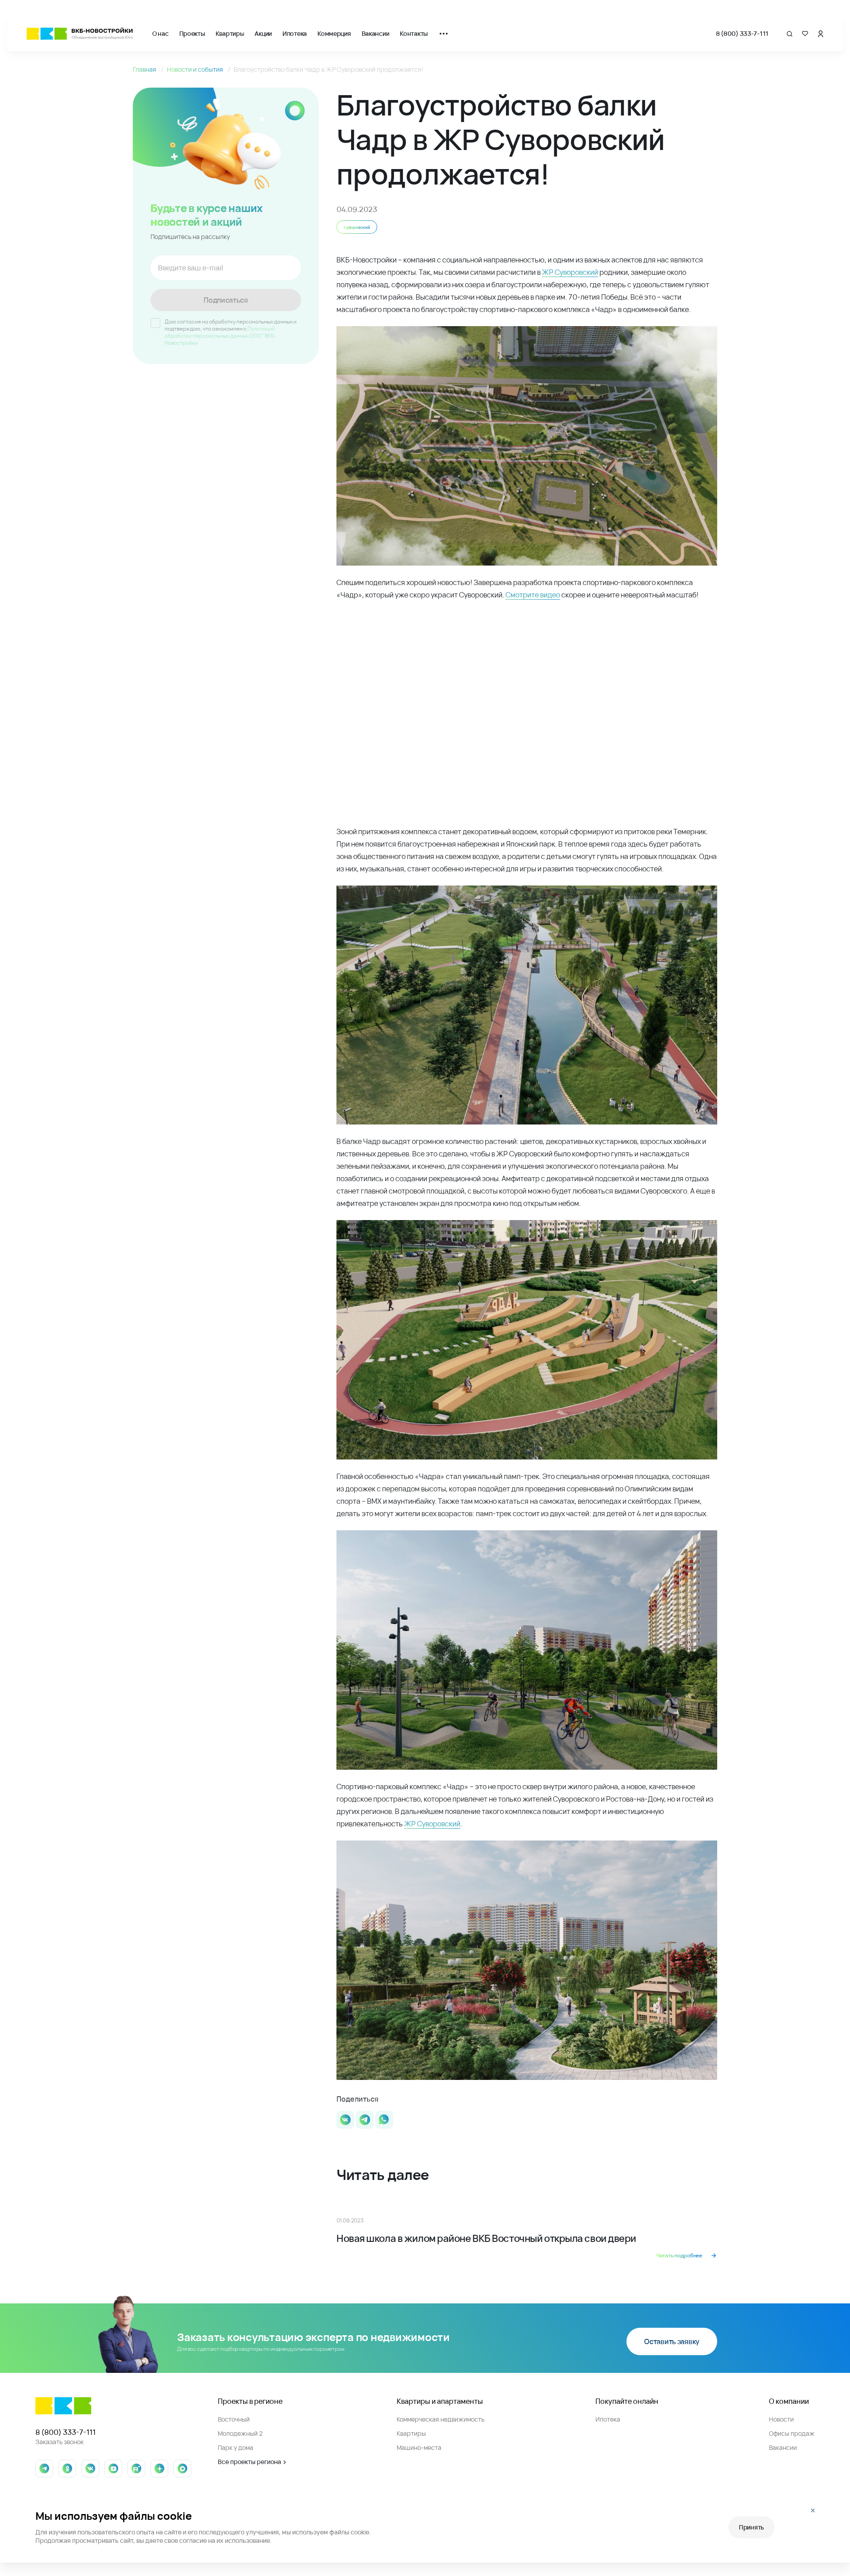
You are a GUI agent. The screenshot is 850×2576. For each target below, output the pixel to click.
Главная (145, 69)
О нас (160, 33)
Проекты (192, 33)
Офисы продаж (792, 2433)
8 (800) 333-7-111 (742, 33)
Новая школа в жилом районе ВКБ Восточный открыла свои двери (486, 2238)
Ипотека (295, 33)
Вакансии (376, 33)
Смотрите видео (533, 595)
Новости (781, 2419)
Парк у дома (236, 2447)
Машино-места (419, 2447)
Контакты (414, 33)
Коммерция (334, 33)
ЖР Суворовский (570, 272)
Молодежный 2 (240, 2433)
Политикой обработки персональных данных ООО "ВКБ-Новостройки (220, 336)
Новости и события (196, 69)
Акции (263, 33)
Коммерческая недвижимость (440, 2419)
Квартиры (230, 33)
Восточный (234, 2419)
